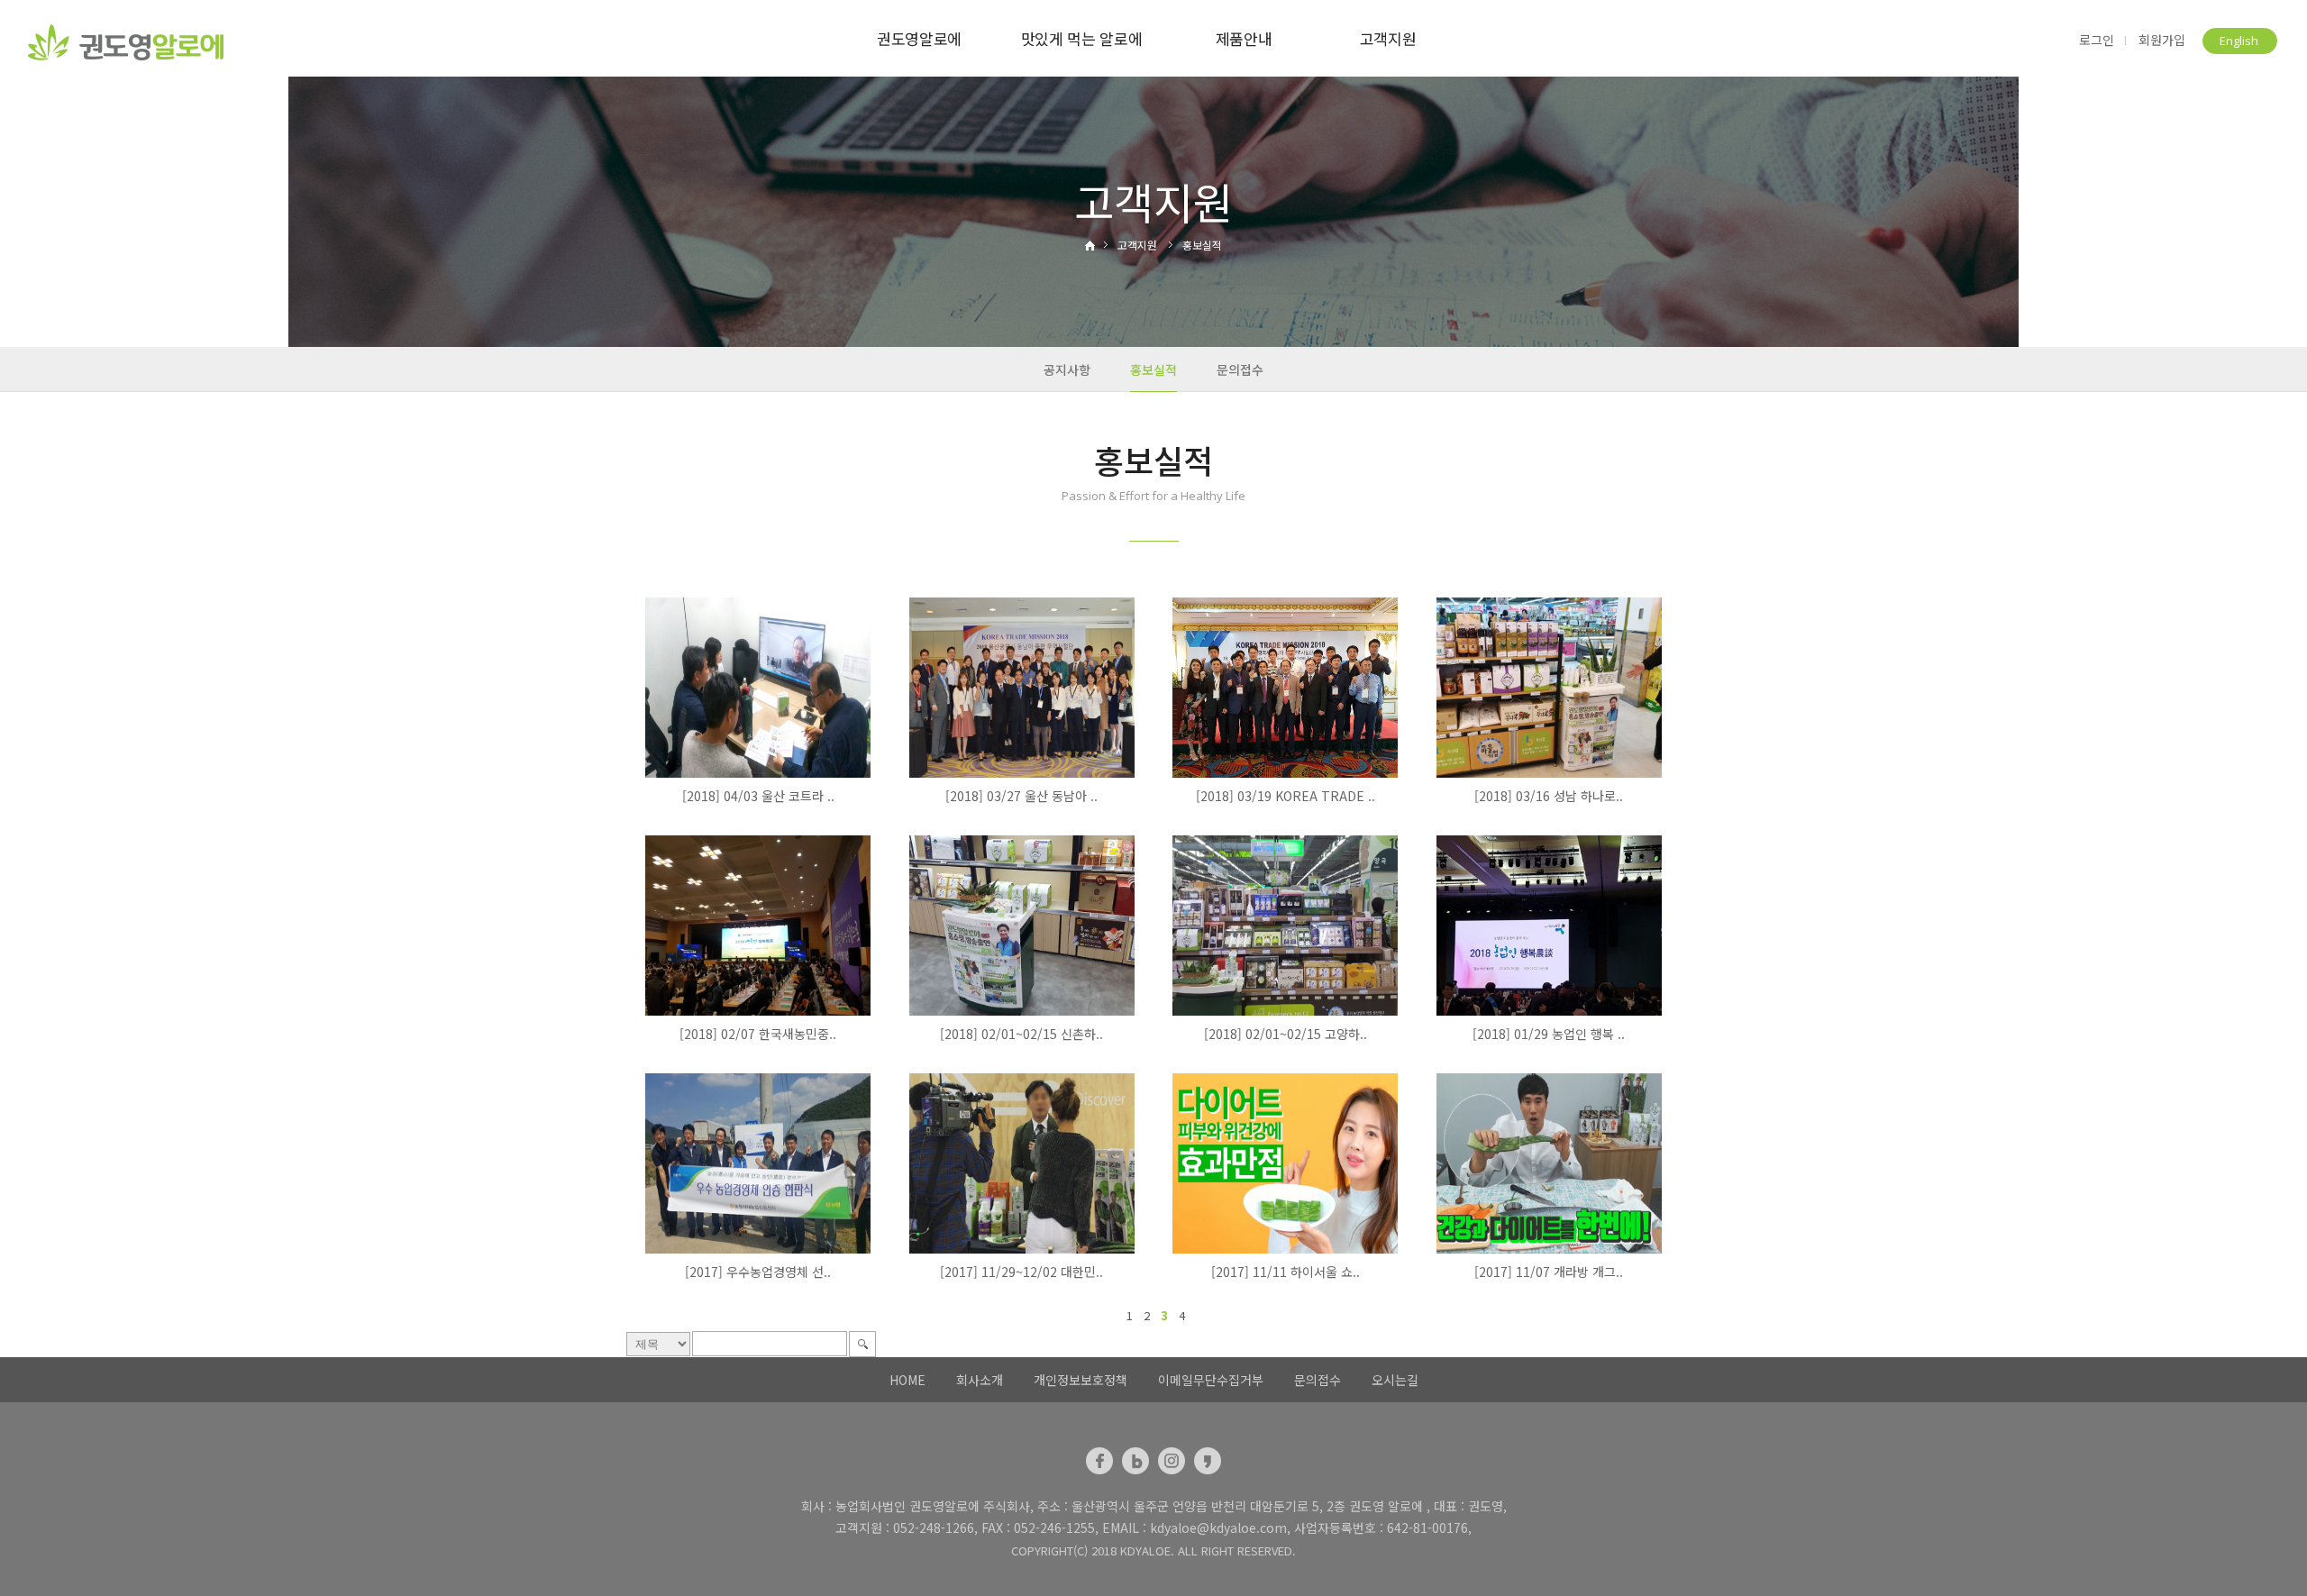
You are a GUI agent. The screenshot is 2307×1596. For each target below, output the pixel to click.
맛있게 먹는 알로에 (1082, 38)
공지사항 (1067, 369)
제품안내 (1244, 38)
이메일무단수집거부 (1211, 1380)
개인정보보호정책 (1081, 1380)
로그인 (2097, 40)
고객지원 (1388, 38)
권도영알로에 (919, 38)
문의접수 (1240, 369)
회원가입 (2162, 40)
